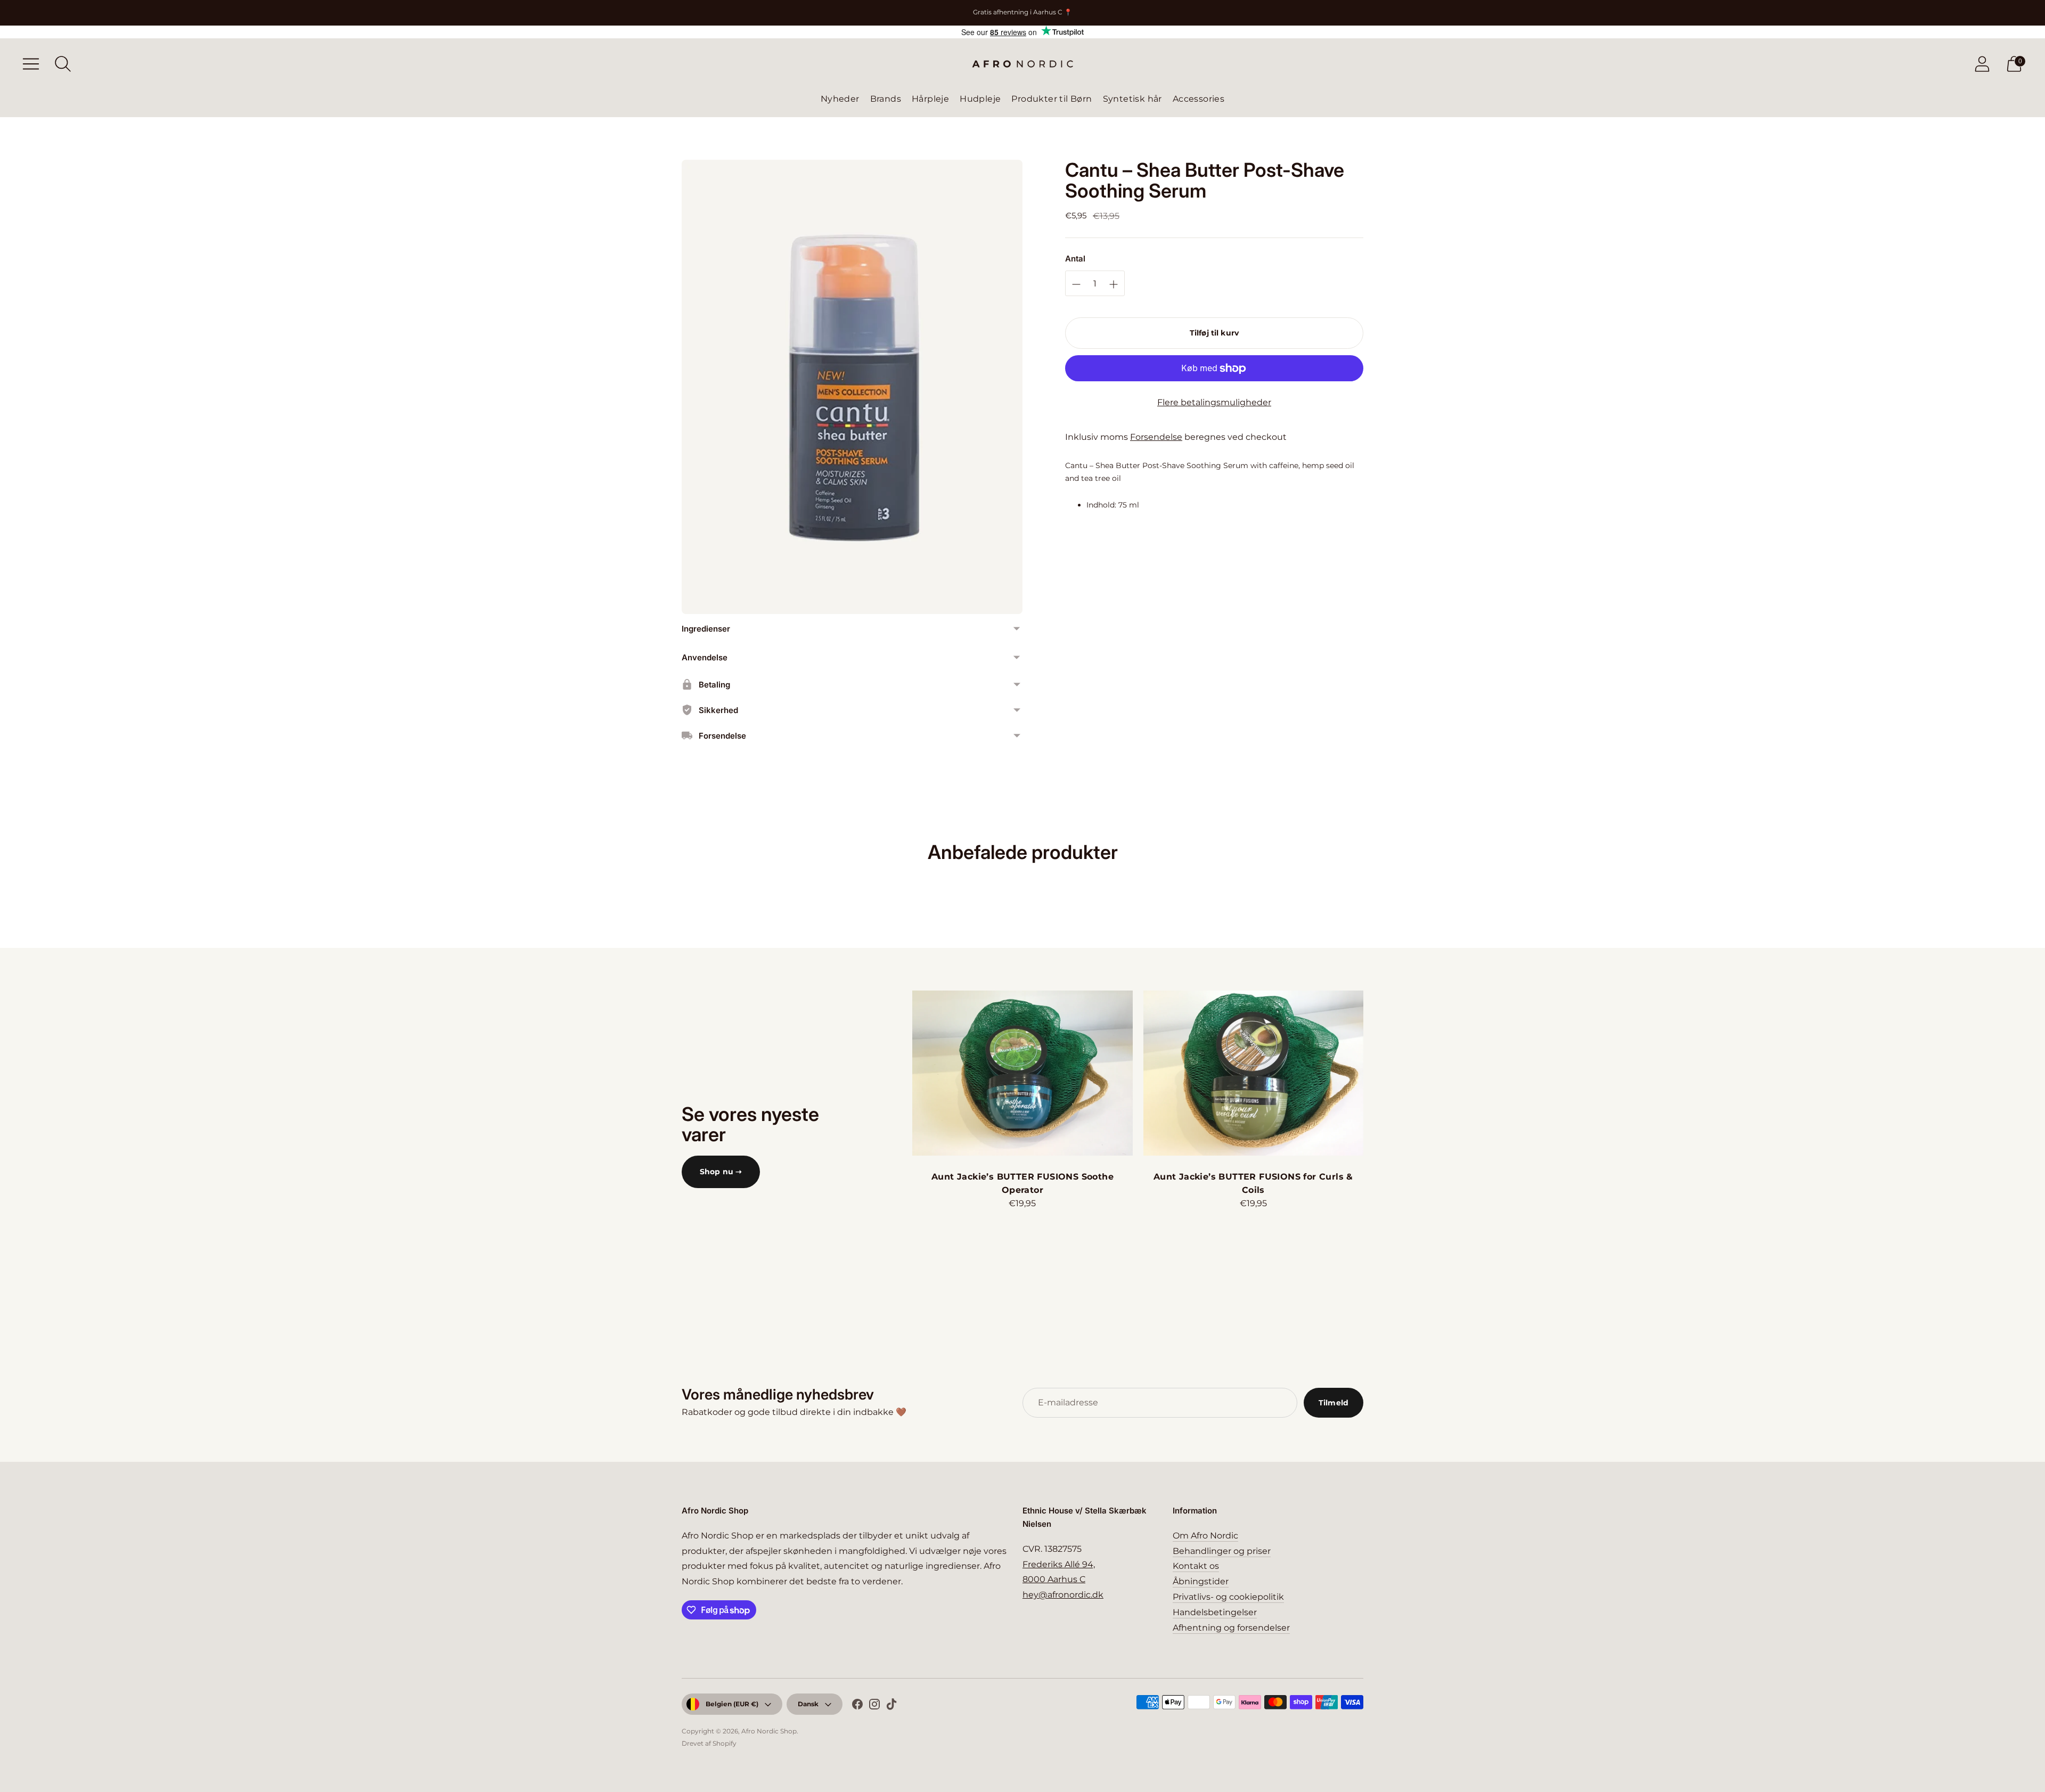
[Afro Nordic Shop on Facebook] (857, 1706)
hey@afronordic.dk (1063, 1595)
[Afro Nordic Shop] (1023, 64)
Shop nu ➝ (721, 1172)
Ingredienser (706, 629)
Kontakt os (1196, 1566)
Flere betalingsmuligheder (1214, 402)
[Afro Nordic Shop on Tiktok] (891, 1706)
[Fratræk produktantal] (1114, 284)
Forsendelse (1156, 437)
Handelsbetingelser (1215, 1612)
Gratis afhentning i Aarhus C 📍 (1023, 12)
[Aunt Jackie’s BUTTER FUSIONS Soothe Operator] (1022, 1073)
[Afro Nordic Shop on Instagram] (874, 1706)
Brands (886, 99)
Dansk (808, 1704)
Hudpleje (980, 99)
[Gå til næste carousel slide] (1374, 1073)
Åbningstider (1201, 1581)
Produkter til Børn (1052, 99)
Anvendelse (705, 657)
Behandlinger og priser (1222, 1551)
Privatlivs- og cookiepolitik (1228, 1597)
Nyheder (840, 99)
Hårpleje (930, 99)
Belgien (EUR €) (732, 1704)
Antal (1075, 259)
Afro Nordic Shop (769, 1731)
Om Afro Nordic (1205, 1536)
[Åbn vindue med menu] (31, 64)
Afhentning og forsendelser (1231, 1628)
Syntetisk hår (1132, 99)
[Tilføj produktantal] (1076, 284)
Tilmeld (1334, 1403)
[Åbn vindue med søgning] (63, 64)
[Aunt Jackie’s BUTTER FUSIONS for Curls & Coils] (1253, 1073)
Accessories (1199, 99)
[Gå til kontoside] (1982, 64)
